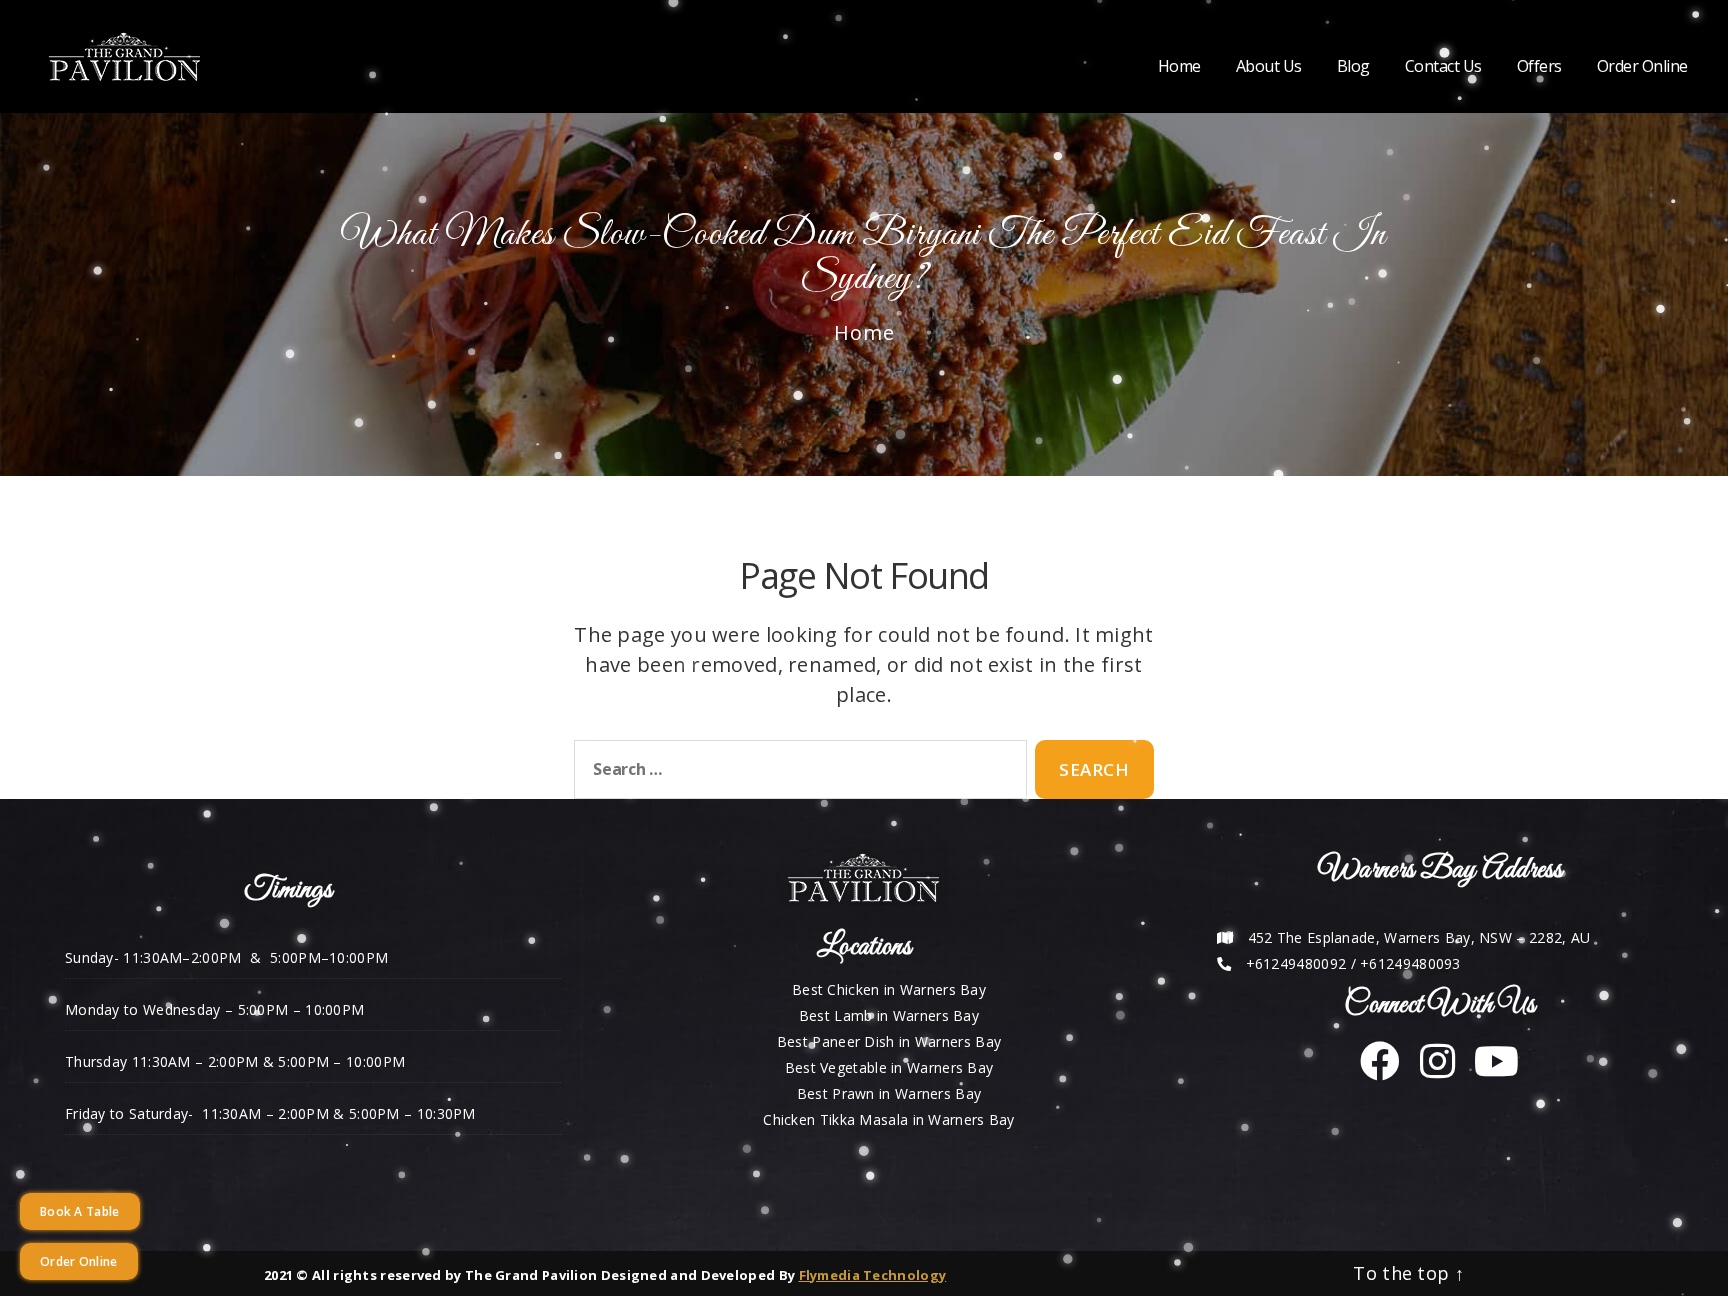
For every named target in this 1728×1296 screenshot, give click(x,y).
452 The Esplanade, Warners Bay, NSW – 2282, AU (1419, 937)
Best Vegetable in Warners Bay (889, 1067)
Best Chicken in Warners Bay (889, 989)
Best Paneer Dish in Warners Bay (889, 1041)
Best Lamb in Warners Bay (889, 1015)
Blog (1353, 66)
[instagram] (1430, 1070)
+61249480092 (1296, 963)
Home (1179, 66)
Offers (1539, 66)
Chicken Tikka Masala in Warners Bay (889, 1119)
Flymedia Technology (873, 1275)
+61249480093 (1410, 963)
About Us (1269, 66)
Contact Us (1443, 66)
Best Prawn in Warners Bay (889, 1093)
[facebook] (1380, 1070)
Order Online (1642, 66)
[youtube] (1489, 1070)
